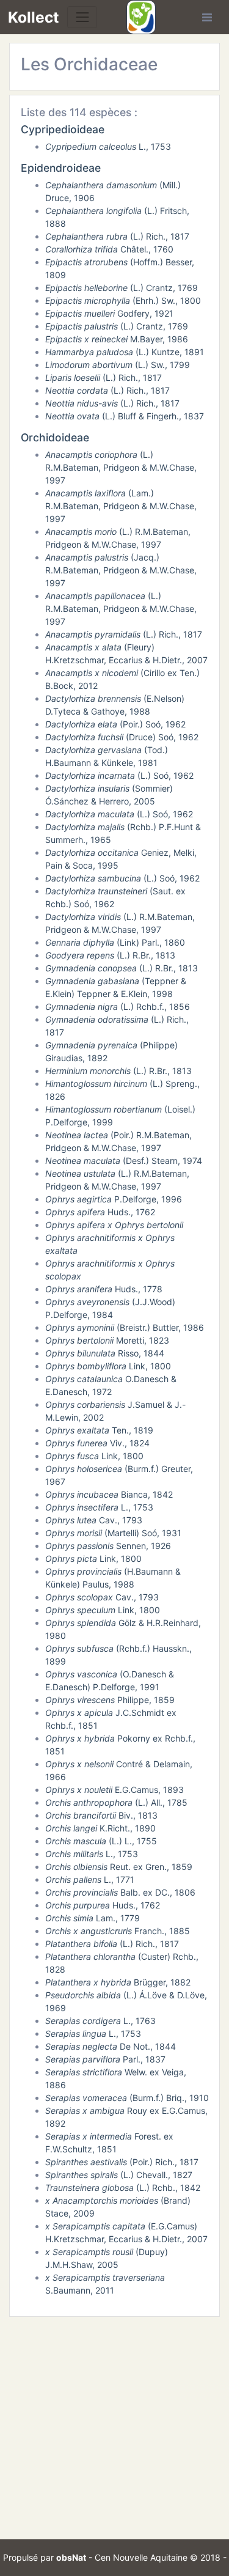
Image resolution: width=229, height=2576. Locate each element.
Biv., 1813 (101, 1815)
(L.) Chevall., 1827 (119, 2175)
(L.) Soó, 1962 (119, 775)
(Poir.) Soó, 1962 (115, 724)
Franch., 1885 (118, 1931)
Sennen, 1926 (108, 1546)
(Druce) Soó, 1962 (122, 737)
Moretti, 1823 (107, 1340)
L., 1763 (100, 2021)
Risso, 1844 (105, 1353)
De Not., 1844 (111, 2046)
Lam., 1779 (93, 1918)
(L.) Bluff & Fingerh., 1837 (125, 416)
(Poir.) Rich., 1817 (122, 2162)
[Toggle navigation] (82, 17)
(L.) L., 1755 (101, 1841)
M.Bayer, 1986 (117, 339)
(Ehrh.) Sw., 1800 (123, 300)
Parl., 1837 (105, 2059)
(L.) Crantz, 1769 (122, 288)
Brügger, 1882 (118, 1982)
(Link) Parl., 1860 (115, 942)
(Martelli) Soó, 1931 (113, 1533)
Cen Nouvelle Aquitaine (141, 2557)
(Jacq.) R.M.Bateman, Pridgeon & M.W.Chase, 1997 (121, 570)
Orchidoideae (55, 437)
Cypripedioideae (63, 129)
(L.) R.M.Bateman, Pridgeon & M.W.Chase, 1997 (121, 467)
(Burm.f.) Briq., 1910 (127, 2098)
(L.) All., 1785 (116, 1802)
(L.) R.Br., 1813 (110, 955)
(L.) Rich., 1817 (117, 236)
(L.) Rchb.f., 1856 (118, 1006)
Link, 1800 (108, 1366)
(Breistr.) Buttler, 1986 (125, 1327)
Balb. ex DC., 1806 (120, 1892)
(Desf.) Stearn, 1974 (124, 1161)
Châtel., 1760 (109, 249)
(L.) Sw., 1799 (118, 365)
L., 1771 (90, 1879)
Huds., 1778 (104, 1289)
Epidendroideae (61, 168)
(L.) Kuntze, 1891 (125, 352)
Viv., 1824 (97, 1443)
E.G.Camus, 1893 (114, 1790)
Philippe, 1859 (110, 1700)
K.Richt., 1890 (100, 1828)
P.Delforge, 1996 (114, 1199)
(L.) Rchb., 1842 (123, 2188)
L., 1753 (108, 146)
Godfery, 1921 (109, 313)
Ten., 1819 (99, 1430)
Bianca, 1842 (109, 1494)
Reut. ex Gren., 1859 (119, 1867)
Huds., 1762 (100, 1212)
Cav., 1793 (94, 1520)
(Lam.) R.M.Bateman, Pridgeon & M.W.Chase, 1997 (121, 506)
